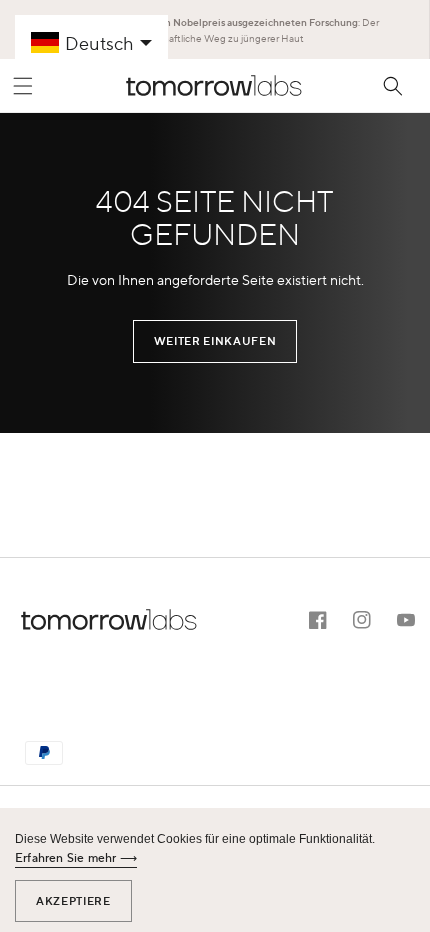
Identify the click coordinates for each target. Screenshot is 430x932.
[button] (23, 86)
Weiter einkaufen (215, 340)
